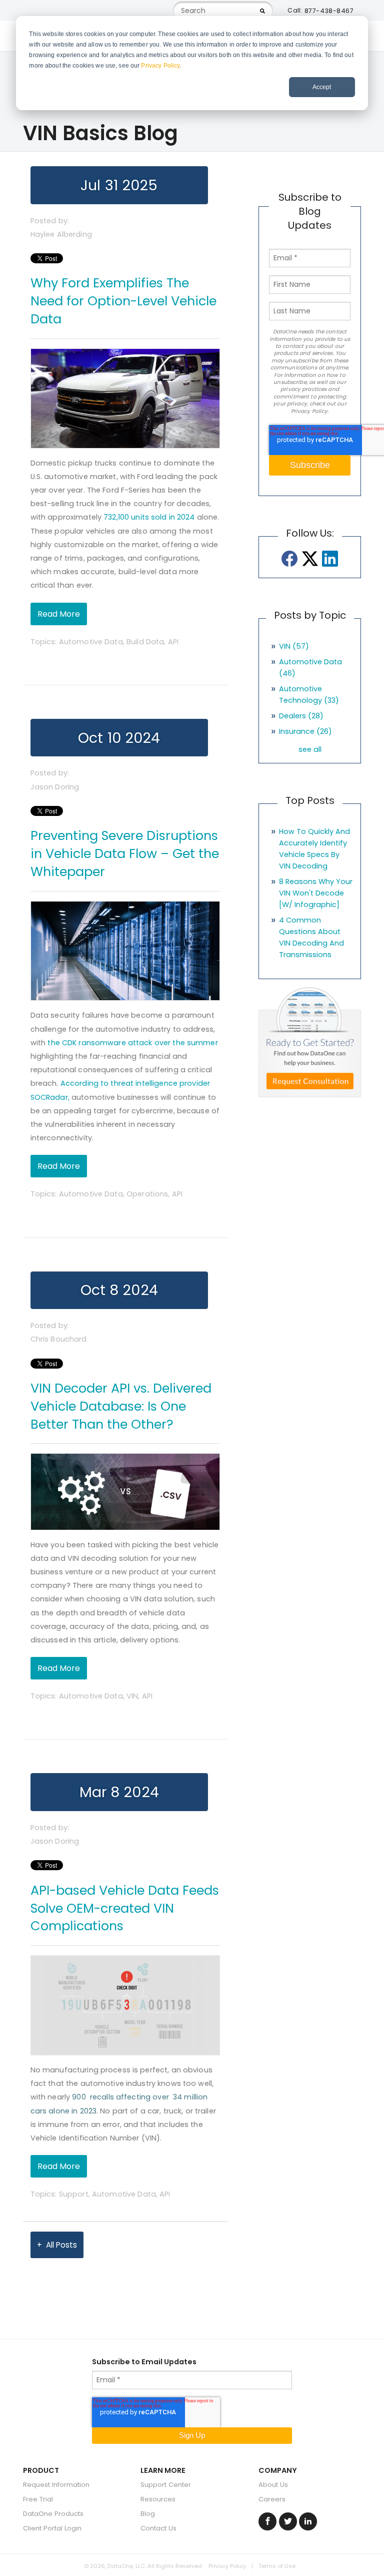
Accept (322, 87)
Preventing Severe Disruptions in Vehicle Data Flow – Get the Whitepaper (125, 853)
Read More (59, 614)
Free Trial (38, 2499)
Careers (272, 2499)
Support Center (166, 2485)
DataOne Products (53, 2514)
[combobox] (223, 11)
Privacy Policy (160, 66)
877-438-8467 (329, 11)
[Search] (262, 11)
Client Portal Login (52, 2528)
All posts (61, 2245)
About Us (273, 2485)
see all (310, 749)
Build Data (145, 642)
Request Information (56, 2485)
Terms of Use (277, 2566)
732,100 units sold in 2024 (149, 517)
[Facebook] (290, 559)
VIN (132, 1696)
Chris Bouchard (59, 1339)
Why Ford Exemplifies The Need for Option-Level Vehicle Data (123, 301)
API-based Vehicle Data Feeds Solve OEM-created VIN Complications (125, 1908)
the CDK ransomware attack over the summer (132, 1043)
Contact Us (158, 2528)
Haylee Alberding (61, 234)
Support (74, 2194)
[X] (310, 559)
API (173, 642)
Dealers (301, 716)
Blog (148, 2514)
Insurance (305, 731)
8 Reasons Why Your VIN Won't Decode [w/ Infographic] (316, 893)
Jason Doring (55, 787)
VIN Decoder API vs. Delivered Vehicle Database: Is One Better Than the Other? (121, 1406)
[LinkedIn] (330, 559)
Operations (147, 1194)
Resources (158, 2499)
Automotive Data (91, 642)
